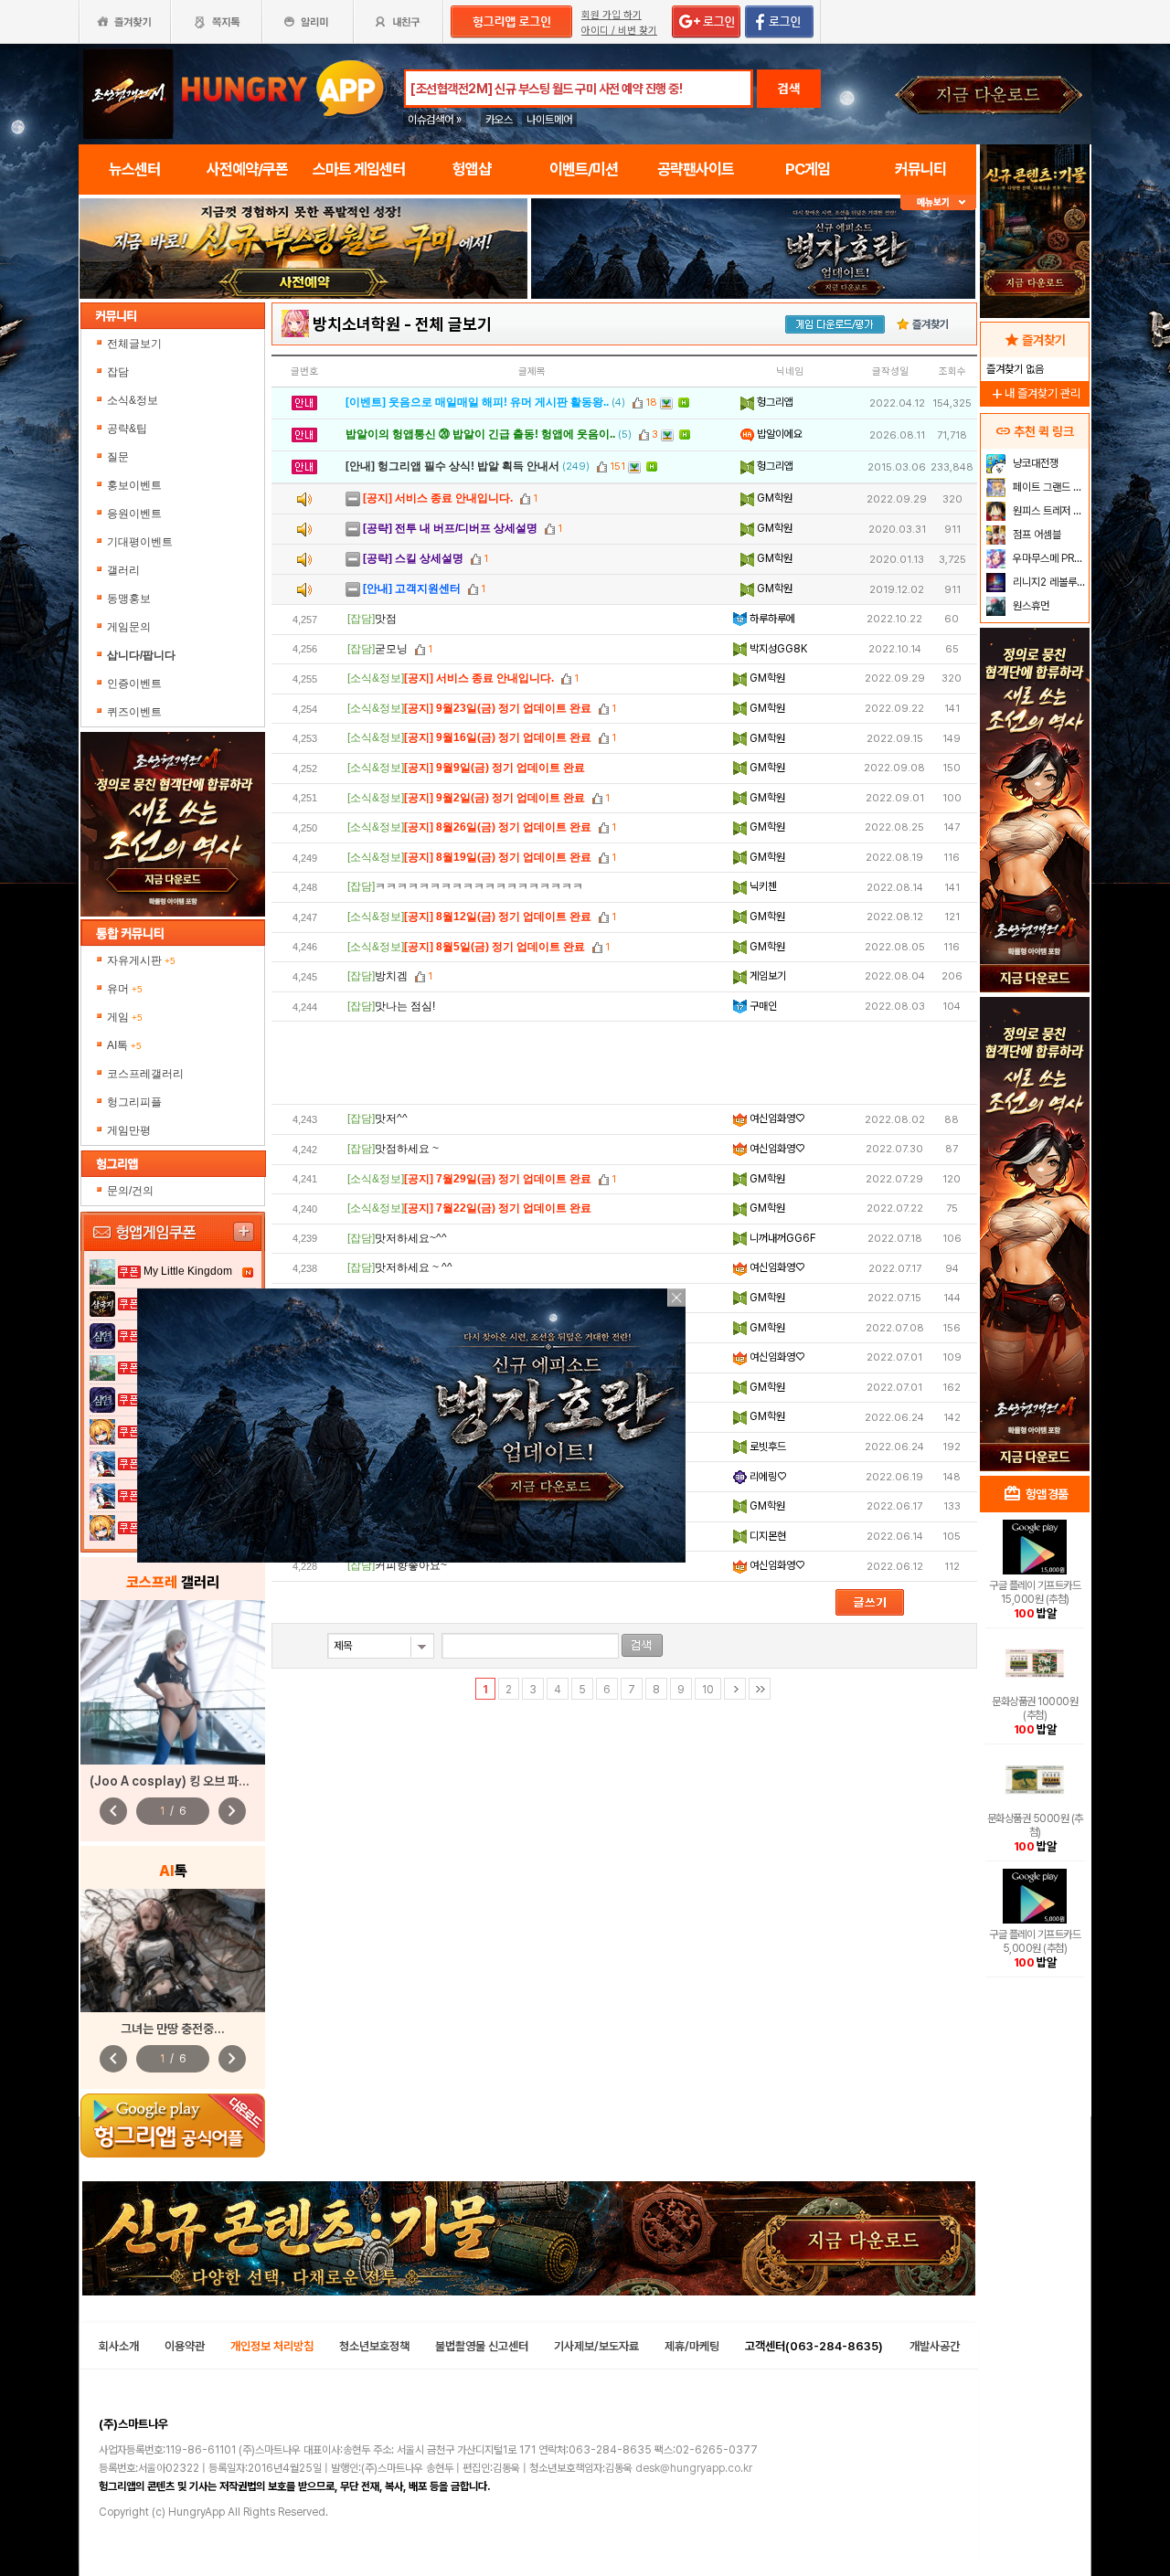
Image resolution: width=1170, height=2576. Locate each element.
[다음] (735, 1689)
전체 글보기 (453, 324)
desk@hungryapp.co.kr (694, 2468)
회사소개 (119, 2346)
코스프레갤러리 (145, 1074)
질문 (118, 457)
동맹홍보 (129, 599)
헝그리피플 (134, 1102)
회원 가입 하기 (612, 15)
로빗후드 (766, 1447)
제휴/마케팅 (692, 2346)
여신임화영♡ (776, 1118)
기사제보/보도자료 (596, 2346)
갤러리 (123, 570)
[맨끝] (760, 1689)
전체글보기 (134, 344)
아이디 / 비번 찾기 (619, 31)
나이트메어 (549, 120)
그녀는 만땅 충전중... (173, 2029)
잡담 (118, 372)
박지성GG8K (777, 649)
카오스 (499, 120)
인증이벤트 (134, 684)
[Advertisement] (303, 349)
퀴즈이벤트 (134, 712)
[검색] (642, 1645)
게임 (125, 1017)
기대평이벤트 (140, 542)
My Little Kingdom (188, 1271)
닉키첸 (762, 886)
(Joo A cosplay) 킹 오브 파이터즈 (181, 1781)
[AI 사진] (173, 1951)
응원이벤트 (134, 514)
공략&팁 (127, 429)
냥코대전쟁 (1034, 463)
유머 (125, 989)
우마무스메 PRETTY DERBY (1049, 558)
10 (708, 1690)
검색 (789, 89)
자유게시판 (141, 960)
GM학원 (773, 498)
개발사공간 (935, 2346)
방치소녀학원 (356, 324)
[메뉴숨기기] (938, 202)
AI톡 (124, 1045)
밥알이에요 (778, 434)
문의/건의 (130, 1191)
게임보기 (766, 976)
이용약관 (185, 2346)
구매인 (762, 1006)
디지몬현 (766, 1536)
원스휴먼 (1030, 606)
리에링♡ (766, 1477)
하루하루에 (771, 619)
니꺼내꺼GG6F (782, 1238)
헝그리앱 (774, 402)
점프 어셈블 (1036, 535)
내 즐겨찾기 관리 (1035, 393)
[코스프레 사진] (173, 1682)
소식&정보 (133, 400)
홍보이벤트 (134, 485)
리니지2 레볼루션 (1048, 582)
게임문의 (129, 627)
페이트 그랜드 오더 (1049, 487)
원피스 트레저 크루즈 (1049, 511)
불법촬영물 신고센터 (482, 2346)
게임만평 (129, 1130)
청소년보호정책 (374, 2346)
